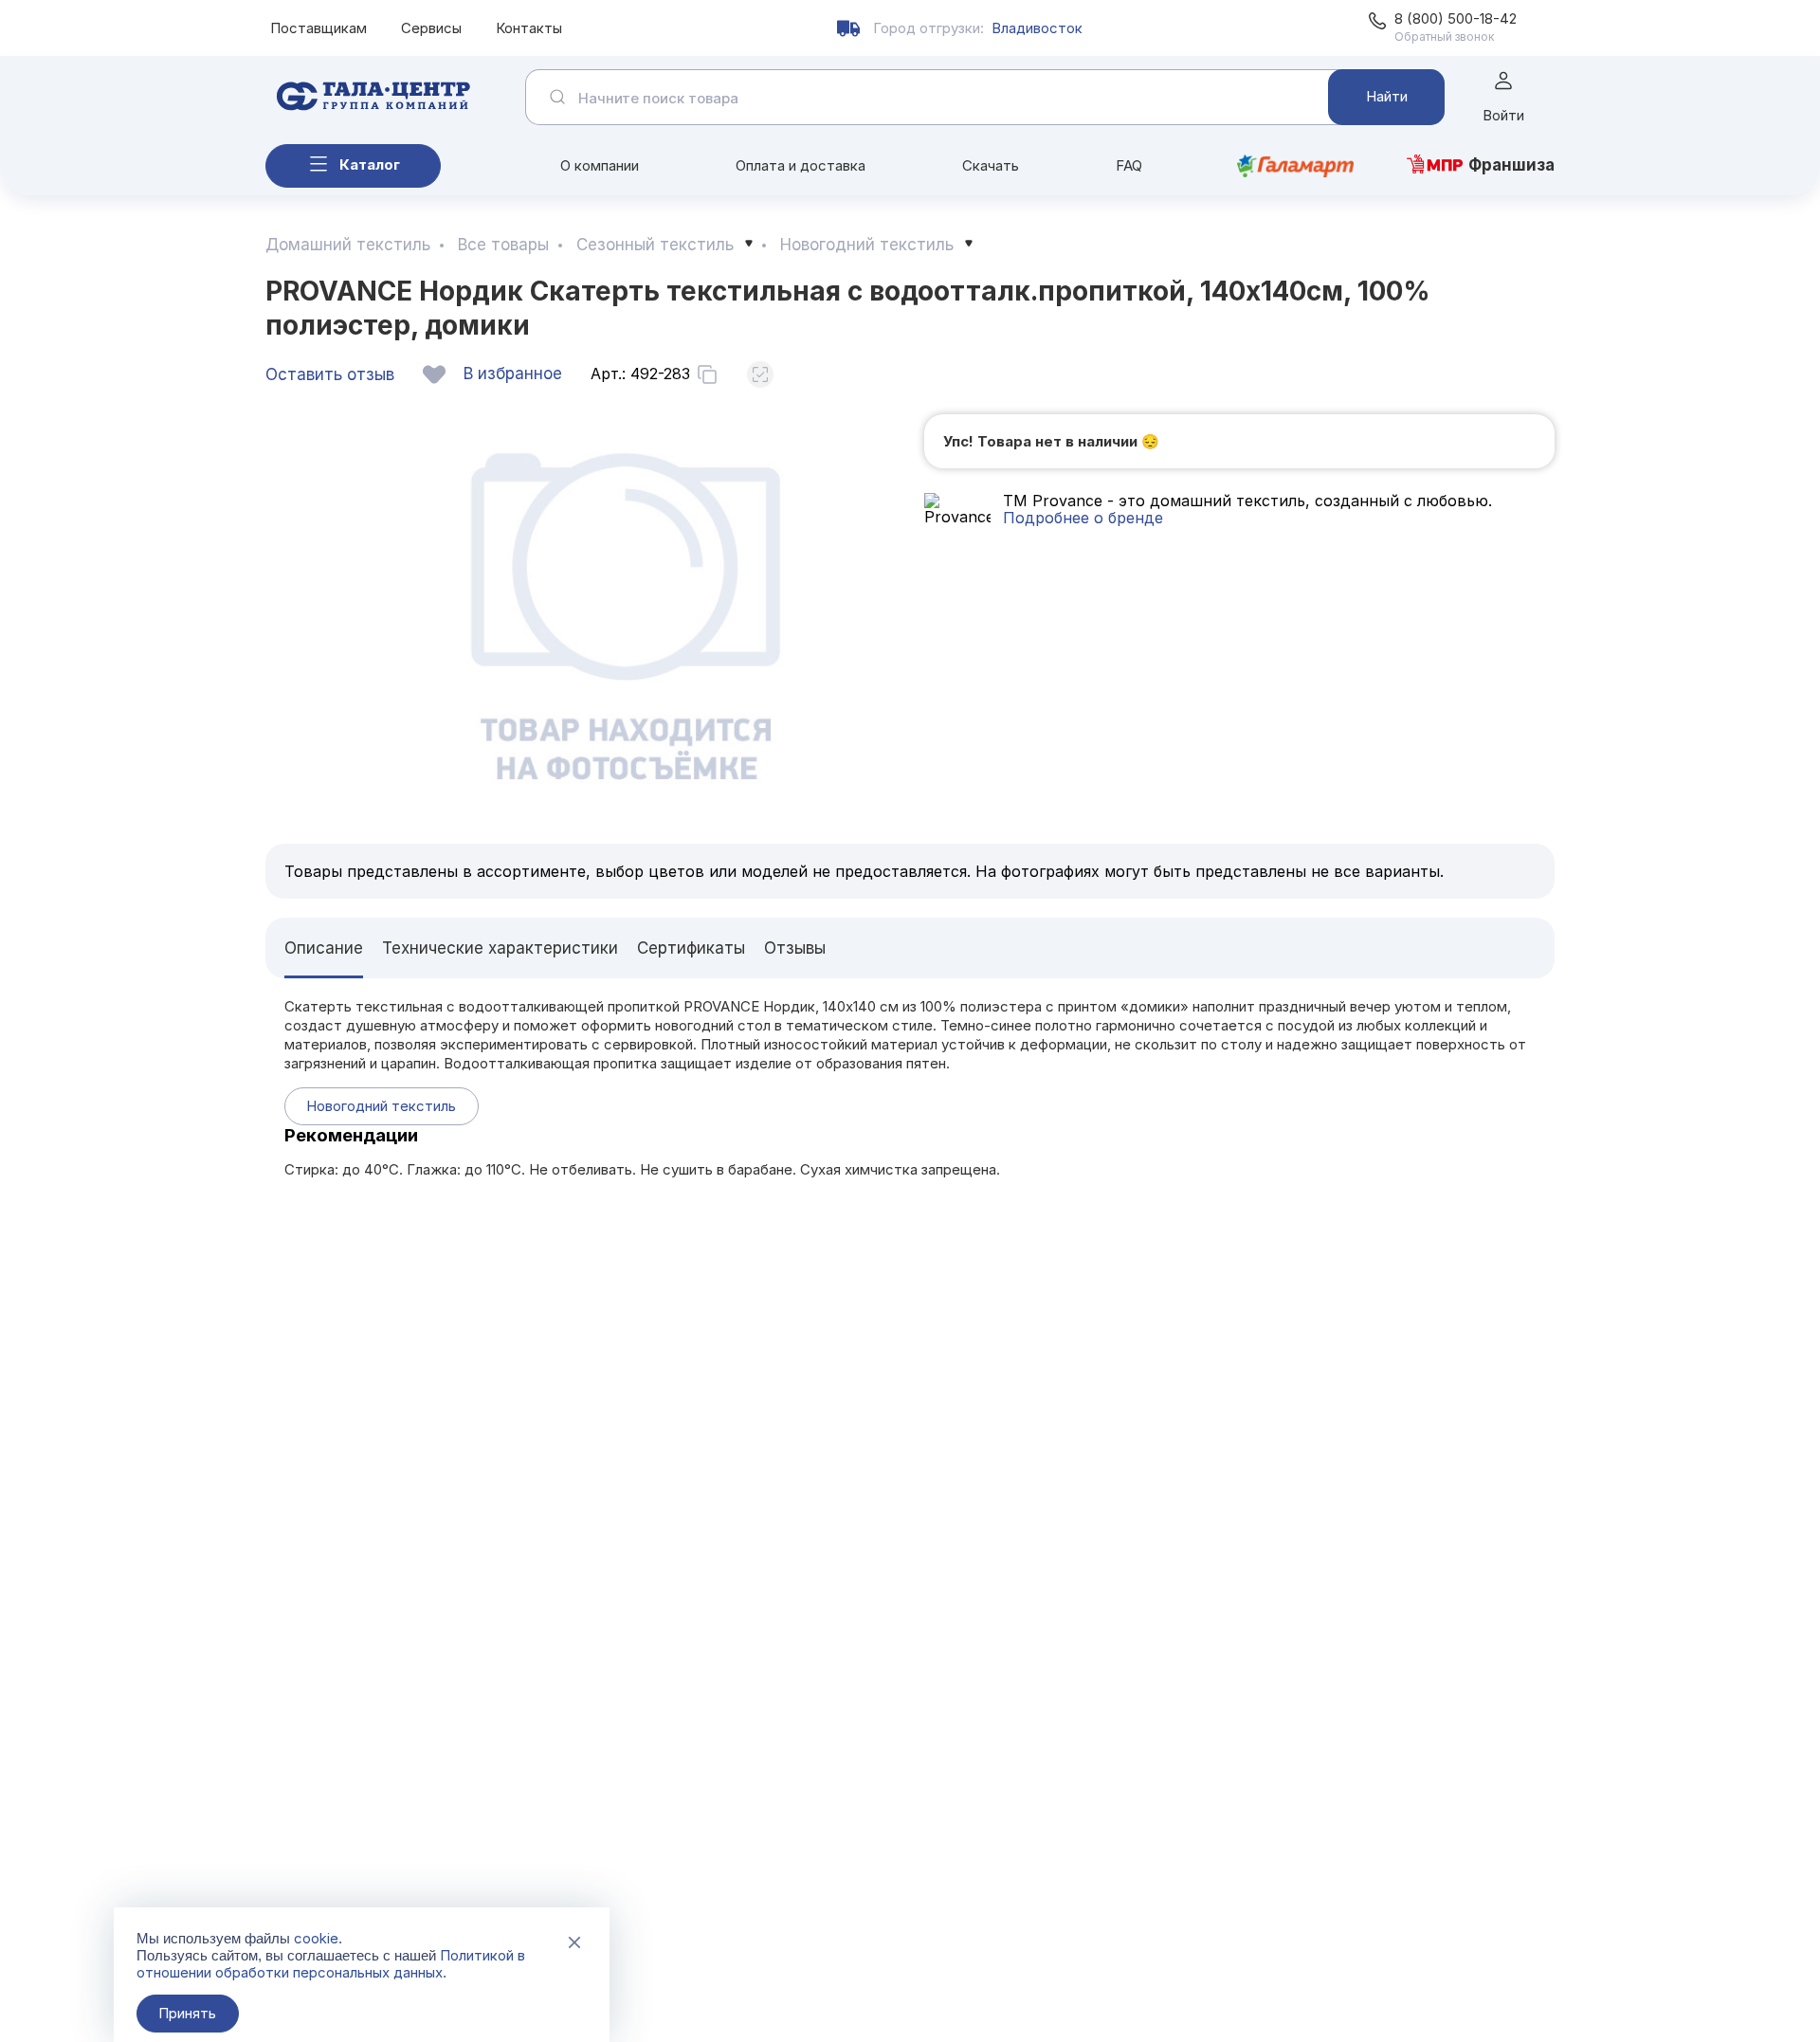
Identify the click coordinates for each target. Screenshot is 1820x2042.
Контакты (529, 28)
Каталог (370, 164)
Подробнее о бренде (1083, 518)
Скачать (991, 165)
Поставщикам (318, 28)
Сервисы (431, 28)
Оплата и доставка (801, 165)
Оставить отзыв (330, 374)
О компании (600, 165)
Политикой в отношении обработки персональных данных (331, 1964)
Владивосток (1037, 28)
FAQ (1129, 165)
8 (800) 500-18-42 (1456, 18)
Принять (187, 2013)
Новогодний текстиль (381, 1106)
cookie (316, 1938)
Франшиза (1511, 165)
